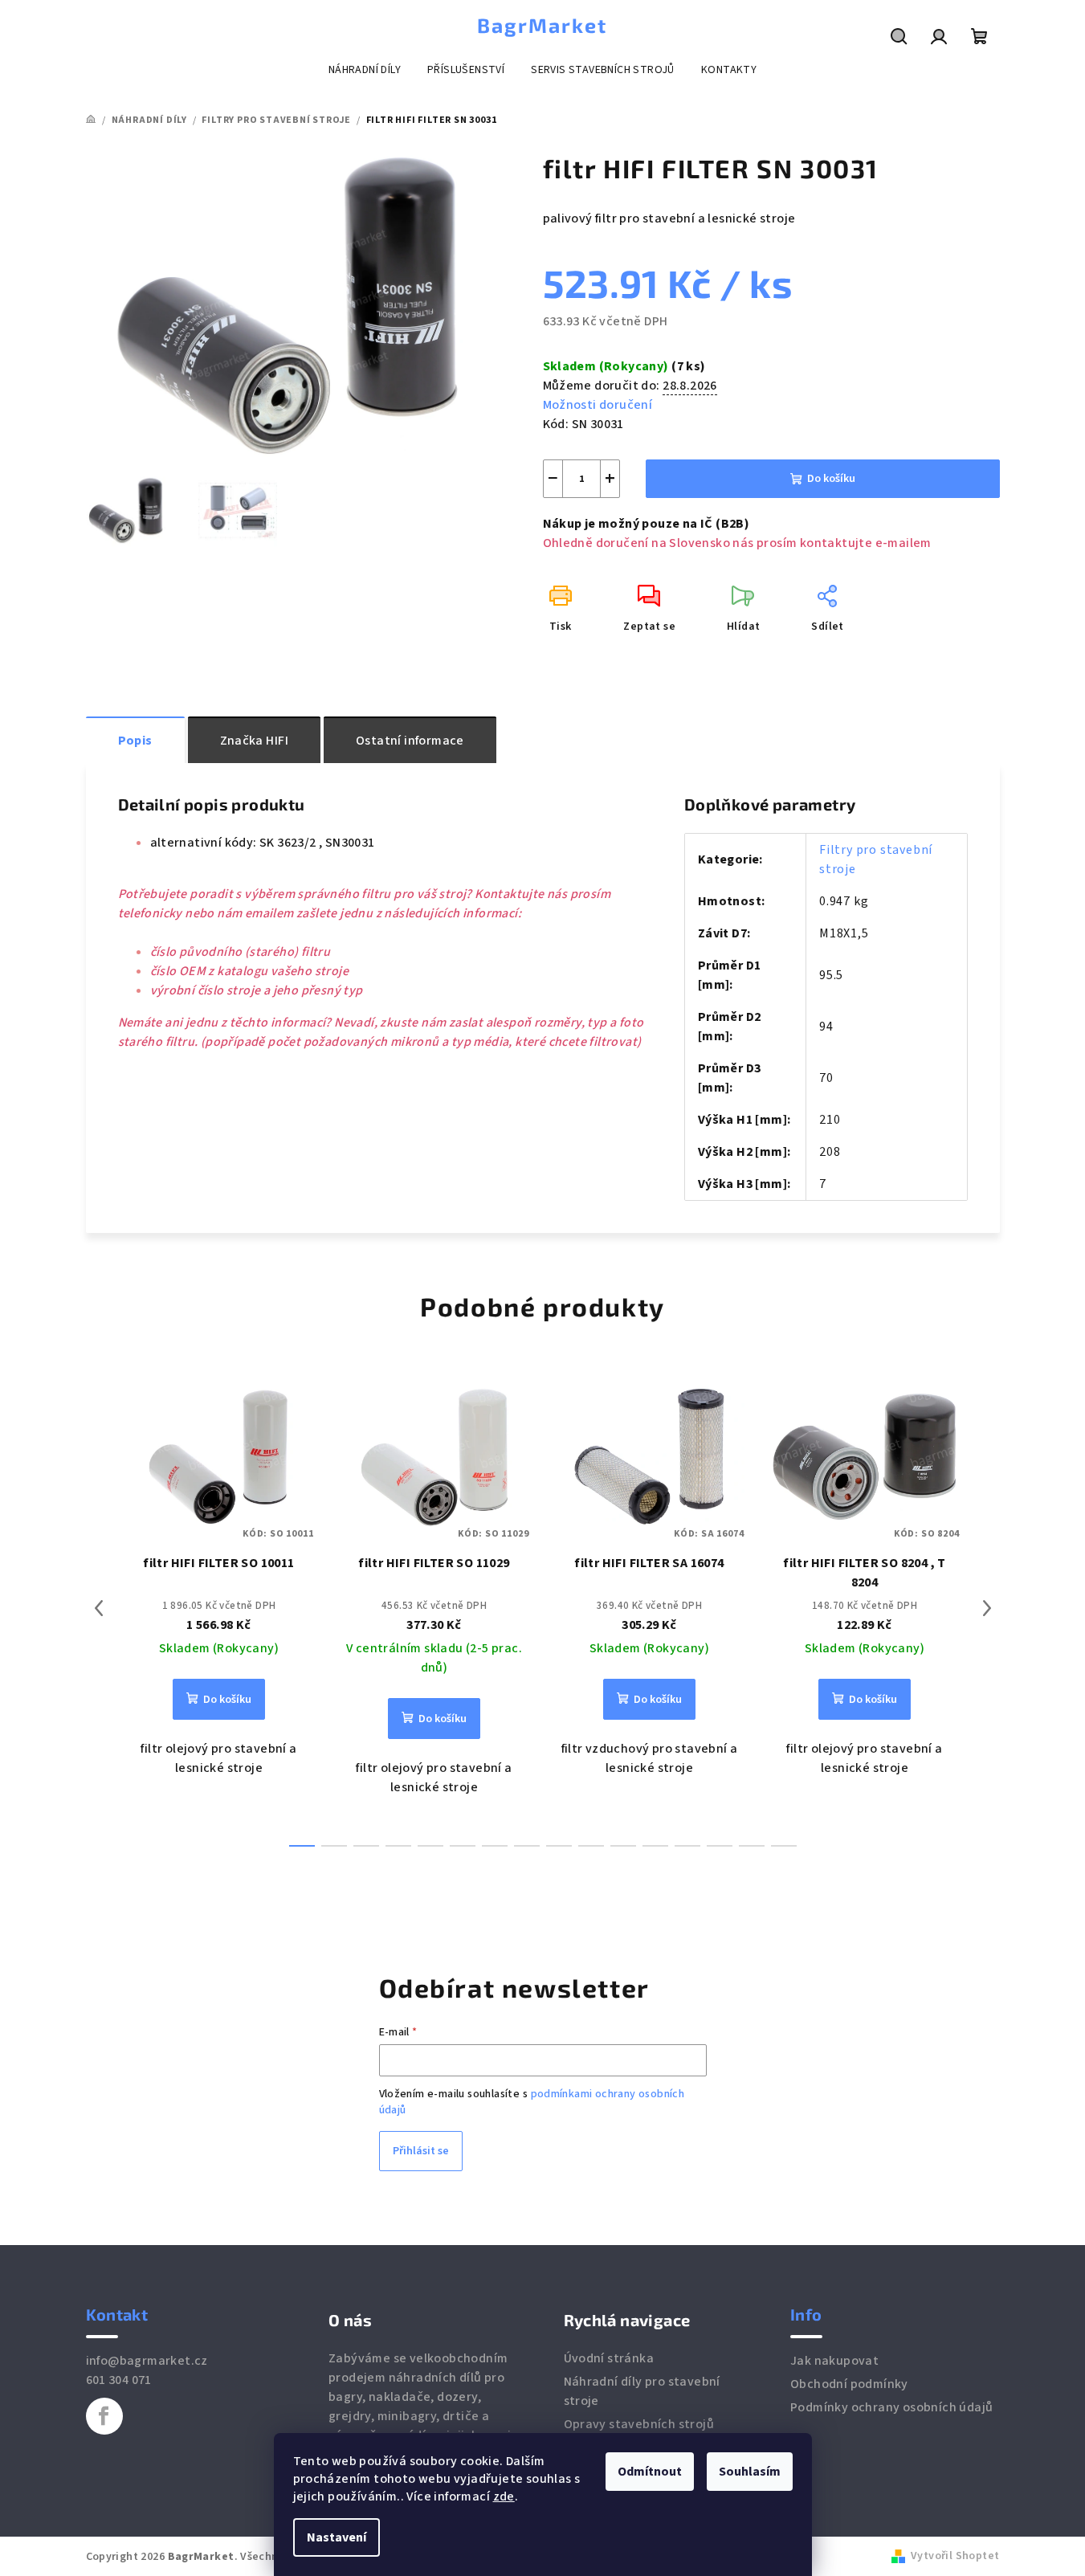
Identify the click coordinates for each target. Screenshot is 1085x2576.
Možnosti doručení (598, 405)
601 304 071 (119, 2380)
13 (720, 1846)
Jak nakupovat (834, 2361)
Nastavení (337, 2537)
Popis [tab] (135, 741)
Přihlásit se (421, 2151)
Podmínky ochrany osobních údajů (891, 2407)
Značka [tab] (254, 741)
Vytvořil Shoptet (955, 2556)
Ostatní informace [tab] (410, 741)
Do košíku (831, 479)
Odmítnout (650, 2472)
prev (99, 1608)
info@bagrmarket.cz (147, 2361)
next (987, 1608)
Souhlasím (750, 2472)
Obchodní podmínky (849, 2384)
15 (784, 1846)
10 (623, 1846)
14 (752, 1846)
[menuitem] (365, 70)
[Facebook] (104, 2416)
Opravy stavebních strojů (639, 2424)
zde (504, 2496)
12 (687, 1846)
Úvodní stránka (609, 2358)
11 (655, 1846)
